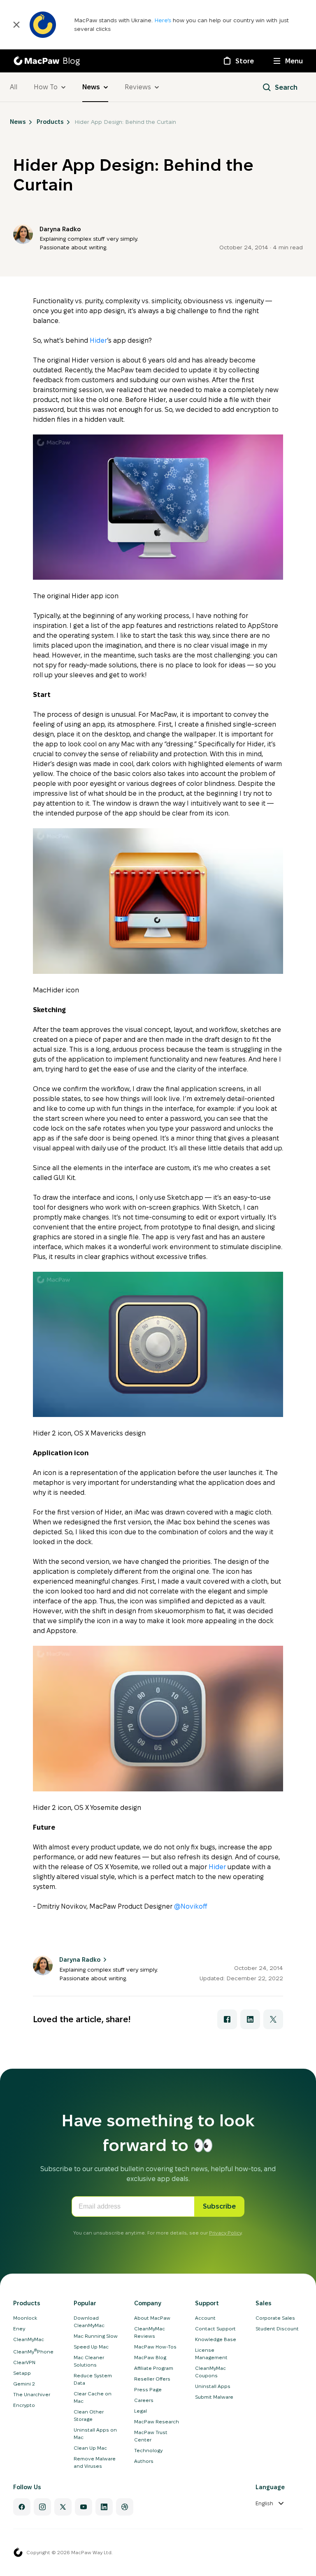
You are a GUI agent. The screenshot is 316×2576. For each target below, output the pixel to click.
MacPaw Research (157, 2422)
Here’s (164, 20)
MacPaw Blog (150, 2357)
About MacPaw (152, 2318)
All (14, 87)
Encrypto (24, 2405)
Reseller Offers (152, 2379)
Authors (144, 2461)
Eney (19, 2329)
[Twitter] (63, 2507)
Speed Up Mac (91, 2347)
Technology (148, 2450)
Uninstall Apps (213, 2386)
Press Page (148, 2389)
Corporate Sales (275, 2318)
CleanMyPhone (33, 2352)
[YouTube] (84, 2507)
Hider (98, 340)
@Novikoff (191, 1906)
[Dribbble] (125, 2507)
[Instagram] (42, 2507)
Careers (144, 2400)
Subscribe (219, 2206)
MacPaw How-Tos (155, 2347)
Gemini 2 (24, 2384)
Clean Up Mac (90, 2448)
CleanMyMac (29, 2339)
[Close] (16, 25)
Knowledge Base (216, 2339)
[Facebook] (22, 2507)
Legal (141, 2411)
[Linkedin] (104, 2507)
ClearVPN (24, 2362)
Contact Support (215, 2329)
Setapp (22, 2373)
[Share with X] (273, 2019)
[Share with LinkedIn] (250, 2019)
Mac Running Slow (96, 2336)
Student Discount (277, 2329)
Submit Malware (214, 2397)
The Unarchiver (32, 2394)
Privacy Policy (225, 2233)
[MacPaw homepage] (18, 2553)
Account (205, 2318)
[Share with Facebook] (227, 2019)
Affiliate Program (154, 2368)
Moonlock (25, 2318)
